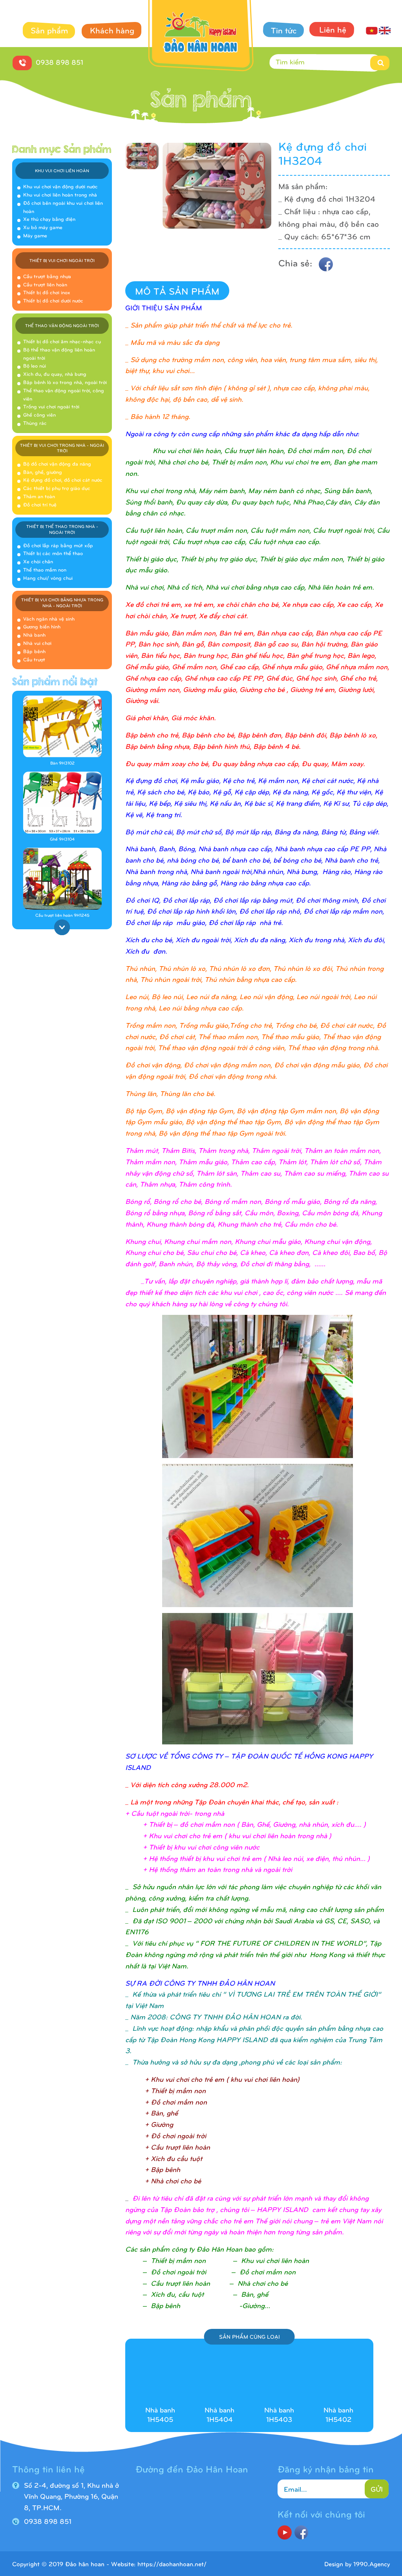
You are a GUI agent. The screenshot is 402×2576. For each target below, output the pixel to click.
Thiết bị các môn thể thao (53, 553)
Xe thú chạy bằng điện (49, 219)
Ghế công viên (39, 415)
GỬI (377, 2489)
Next (62, 927)
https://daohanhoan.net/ (172, 2564)
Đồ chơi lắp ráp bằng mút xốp (58, 545)
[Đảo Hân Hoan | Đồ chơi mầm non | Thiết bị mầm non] (201, 37)
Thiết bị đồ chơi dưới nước (53, 300)
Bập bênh (34, 651)
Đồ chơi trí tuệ (40, 504)
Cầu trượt (34, 659)
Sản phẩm (49, 30)
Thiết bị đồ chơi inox (47, 292)
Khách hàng (112, 30)
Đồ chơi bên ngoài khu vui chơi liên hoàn (63, 207)
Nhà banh (34, 635)
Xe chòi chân (38, 561)
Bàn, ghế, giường (43, 472)
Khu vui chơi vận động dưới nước (60, 186)
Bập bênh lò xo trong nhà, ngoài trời (65, 382)
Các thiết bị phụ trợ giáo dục (57, 488)
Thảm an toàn (39, 496)
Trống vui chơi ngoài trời (51, 406)
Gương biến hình (42, 626)
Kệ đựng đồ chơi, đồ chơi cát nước (63, 480)
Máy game (35, 235)
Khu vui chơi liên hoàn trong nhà (60, 195)
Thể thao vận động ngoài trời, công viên (64, 394)
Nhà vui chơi (37, 643)
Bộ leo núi (35, 366)
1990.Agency (372, 2564)
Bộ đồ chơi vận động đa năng (57, 464)
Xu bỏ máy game (43, 227)
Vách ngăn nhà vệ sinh (49, 619)
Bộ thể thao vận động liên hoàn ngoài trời (59, 354)
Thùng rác (35, 423)
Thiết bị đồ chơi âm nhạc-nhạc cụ (62, 341)
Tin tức (284, 30)
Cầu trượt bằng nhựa (47, 276)
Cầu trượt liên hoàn (45, 284)
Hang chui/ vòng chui (48, 578)
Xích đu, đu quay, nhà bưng (55, 374)
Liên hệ (333, 29)
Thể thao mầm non (45, 570)
